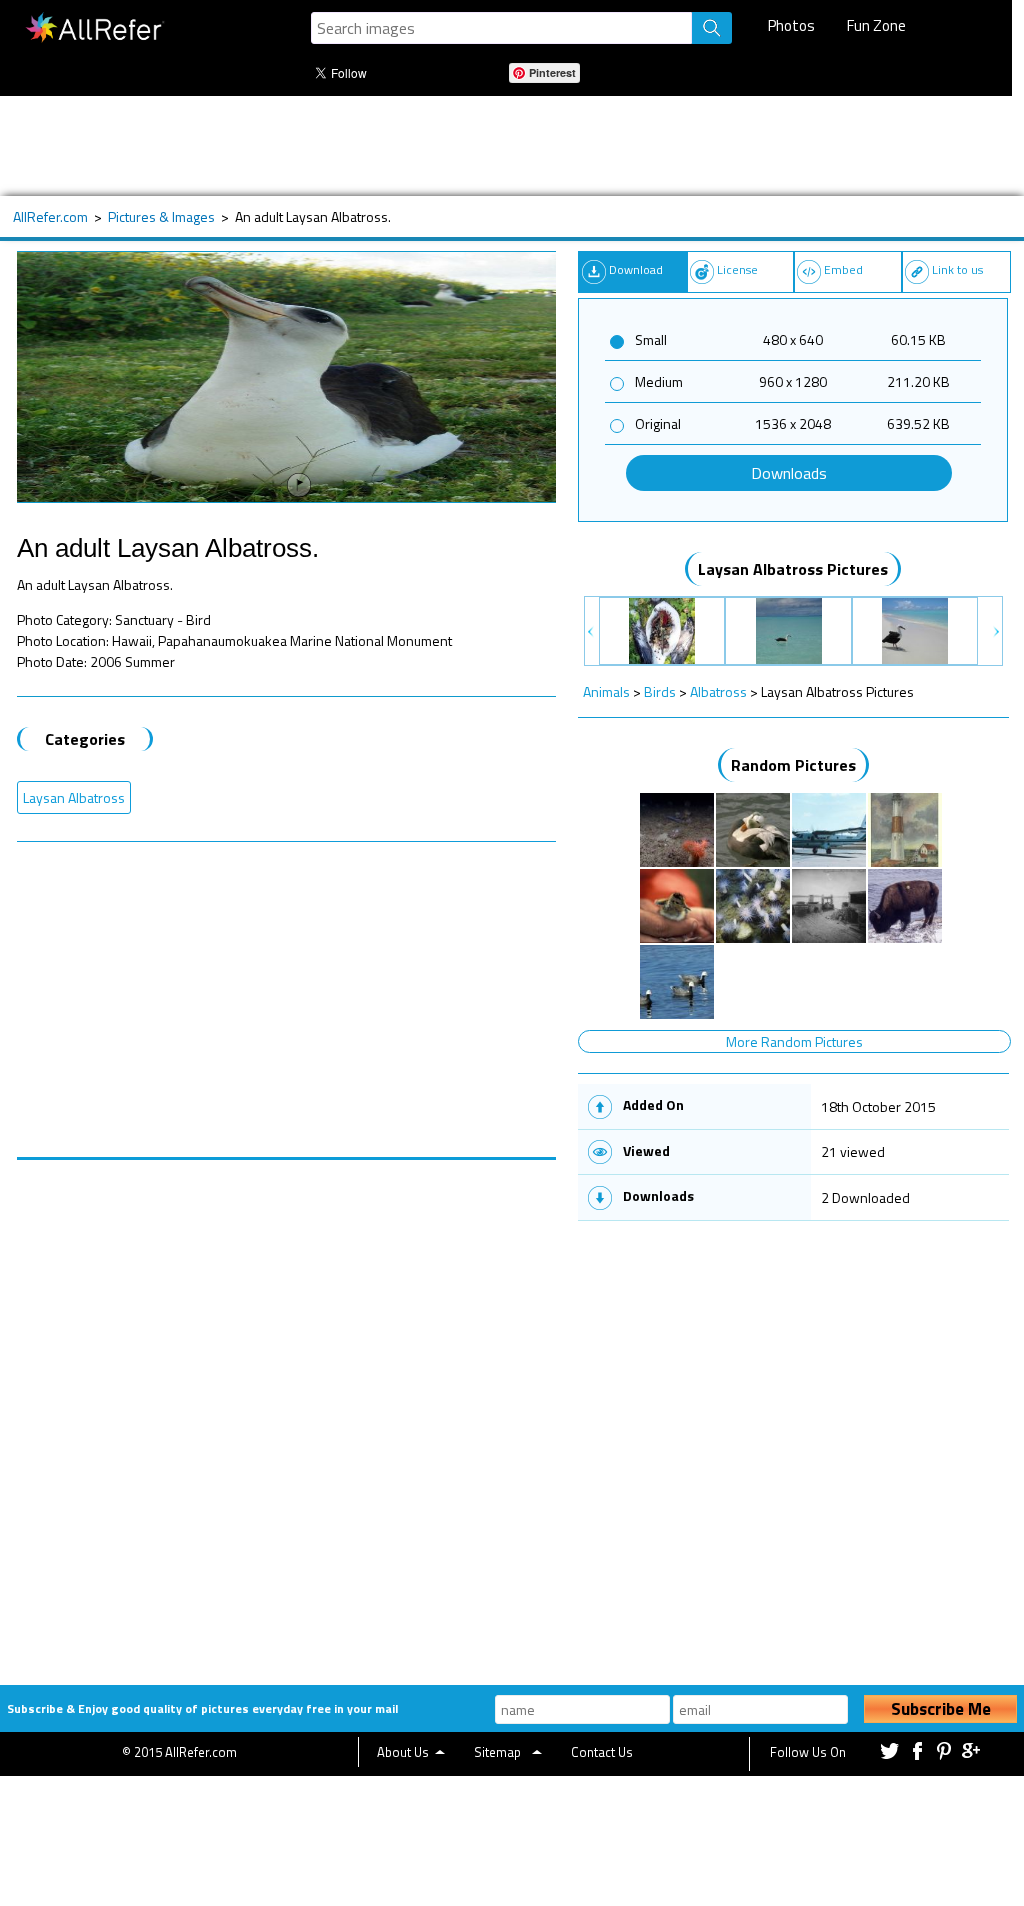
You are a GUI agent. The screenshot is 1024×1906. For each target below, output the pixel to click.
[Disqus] (286, 1410)
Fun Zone (876, 25)
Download (636, 269)
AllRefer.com (50, 216)
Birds (660, 691)
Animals (606, 691)
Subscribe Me (941, 1709)
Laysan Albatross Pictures (793, 569)
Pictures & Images (161, 216)
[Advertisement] (502, 146)
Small (651, 339)
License (737, 269)
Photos (791, 25)
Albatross (718, 691)
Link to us (957, 269)
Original (658, 423)
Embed (843, 269)
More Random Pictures (794, 1041)
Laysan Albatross (74, 797)
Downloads (789, 473)
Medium (659, 381)
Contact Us (602, 1752)
